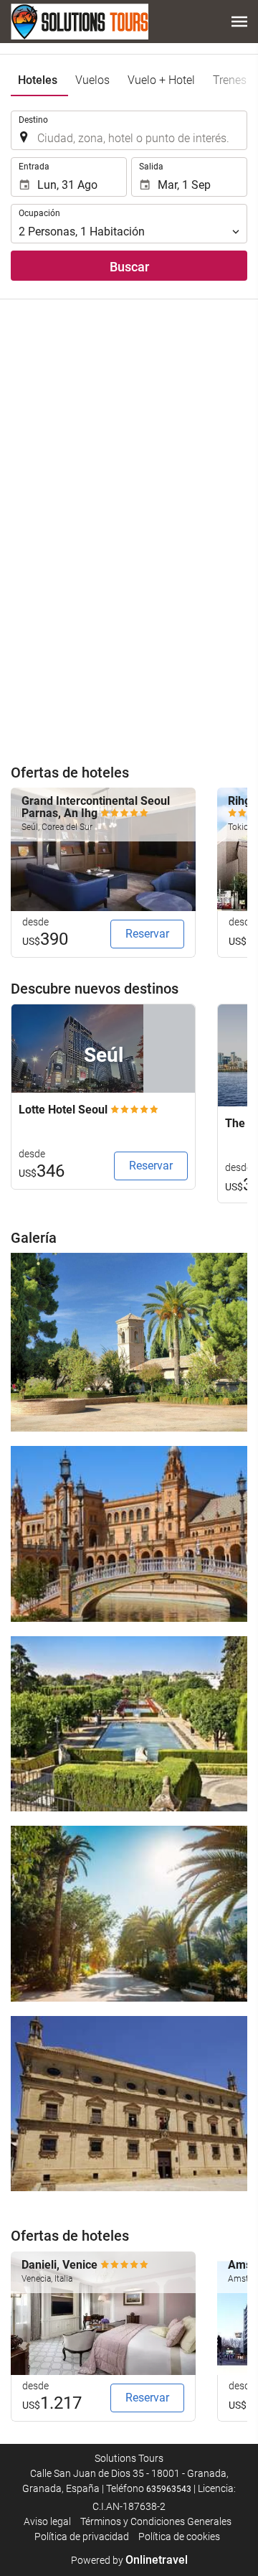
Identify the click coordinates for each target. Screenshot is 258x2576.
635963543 (169, 2489)
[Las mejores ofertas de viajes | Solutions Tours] (80, 22)
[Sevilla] (129, 1534)
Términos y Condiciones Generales (156, 2521)
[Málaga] (129, 1913)
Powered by (129, 2560)
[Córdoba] (129, 1724)
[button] (239, 22)
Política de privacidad (82, 2537)
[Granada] (129, 1342)
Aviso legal (47, 2521)
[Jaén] (129, 2104)
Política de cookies (179, 2537)
